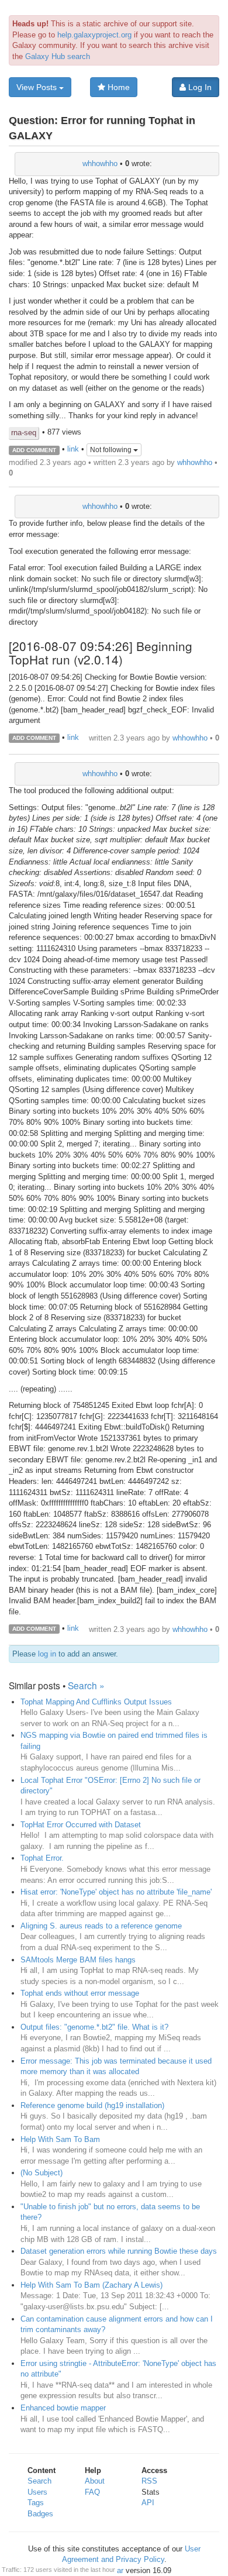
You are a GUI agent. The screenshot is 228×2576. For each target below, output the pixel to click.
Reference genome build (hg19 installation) (92, 2105)
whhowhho (100, 163)
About (95, 2481)
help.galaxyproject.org (94, 35)
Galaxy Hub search (58, 56)
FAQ (92, 2492)
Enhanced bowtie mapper (63, 2408)
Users (37, 2492)
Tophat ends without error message (80, 1993)
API (148, 2503)
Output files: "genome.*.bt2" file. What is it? (94, 2027)
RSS (149, 2481)
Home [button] (118, 87)
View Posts (38, 87)
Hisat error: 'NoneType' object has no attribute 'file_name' (116, 1892)
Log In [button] (199, 87)
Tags (36, 2503)
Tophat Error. (42, 1858)
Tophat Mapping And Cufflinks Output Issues (96, 1702)
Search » (86, 1685)
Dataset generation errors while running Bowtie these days (119, 2251)
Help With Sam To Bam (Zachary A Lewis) (91, 2285)
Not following (112, 450)
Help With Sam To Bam (60, 2139)
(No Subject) (42, 2173)
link (73, 450)
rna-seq (24, 433)
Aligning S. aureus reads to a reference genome (101, 1926)
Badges (40, 2514)
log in (47, 1654)
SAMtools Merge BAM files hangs (78, 1960)
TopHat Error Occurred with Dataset (81, 1825)
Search (39, 2481)
